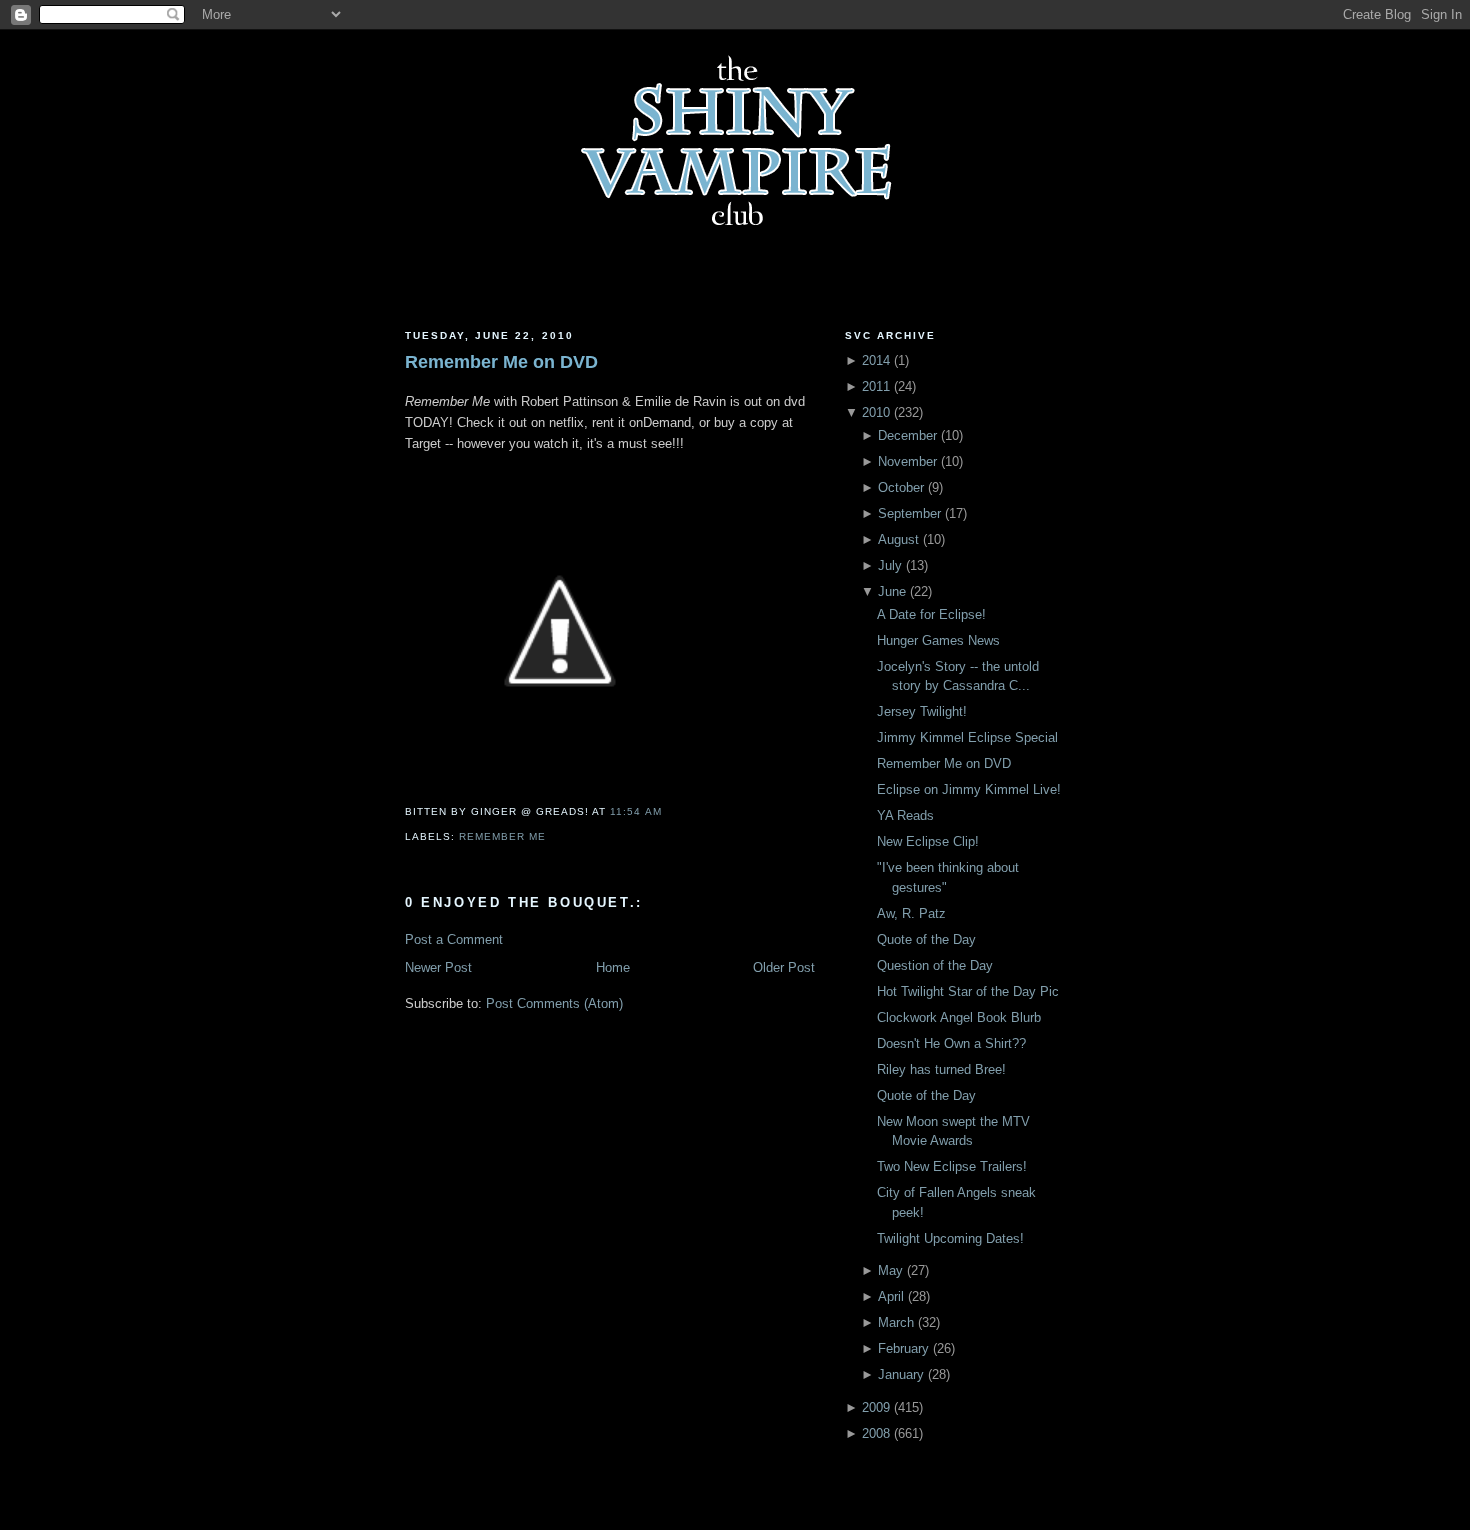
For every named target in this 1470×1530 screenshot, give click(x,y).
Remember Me (502, 836)
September (909, 513)
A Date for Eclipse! (931, 614)
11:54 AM (635, 811)
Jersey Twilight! (922, 711)
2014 (876, 360)
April (891, 1296)
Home (613, 967)
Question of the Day (935, 965)
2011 (876, 386)
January (901, 1374)
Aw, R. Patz (911, 913)
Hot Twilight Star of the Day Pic (968, 991)
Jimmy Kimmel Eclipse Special (967, 737)
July (890, 565)
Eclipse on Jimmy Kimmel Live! (969, 789)
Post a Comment (454, 939)
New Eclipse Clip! (928, 841)
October (901, 487)
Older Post (784, 967)
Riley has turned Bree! (941, 1069)
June (892, 591)
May (890, 1270)
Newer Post (438, 967)
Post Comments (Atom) (554, 1003)
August (898, 539)
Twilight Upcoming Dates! (950, 1238)
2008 (876, 1433)
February (903, 1348)
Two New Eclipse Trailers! (952, 1166)
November (907, 461)
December (907, 435)
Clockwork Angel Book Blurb (959, 1017)
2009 (876, 1407)
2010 (876, 412)
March (896, 1322)
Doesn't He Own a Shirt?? (951, 1043)
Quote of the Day (926, 939)
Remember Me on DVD (501, 362)
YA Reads (905, 815)
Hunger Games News (938, 640)
